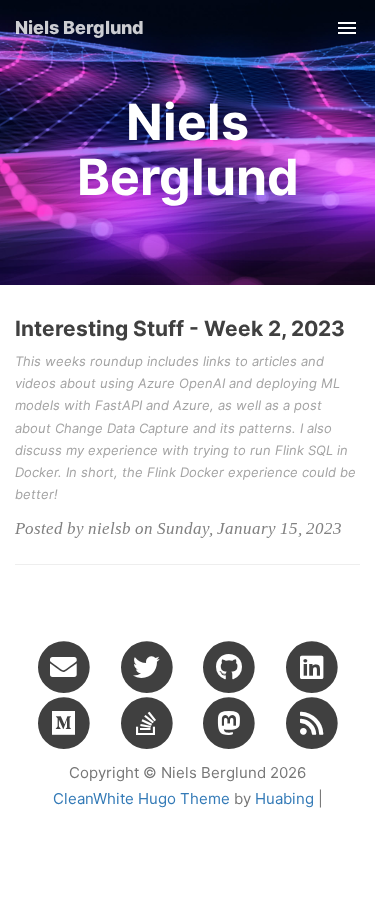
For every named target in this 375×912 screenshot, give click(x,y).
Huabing (284, 798)
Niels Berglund (79, 27)
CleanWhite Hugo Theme (141, 798)
